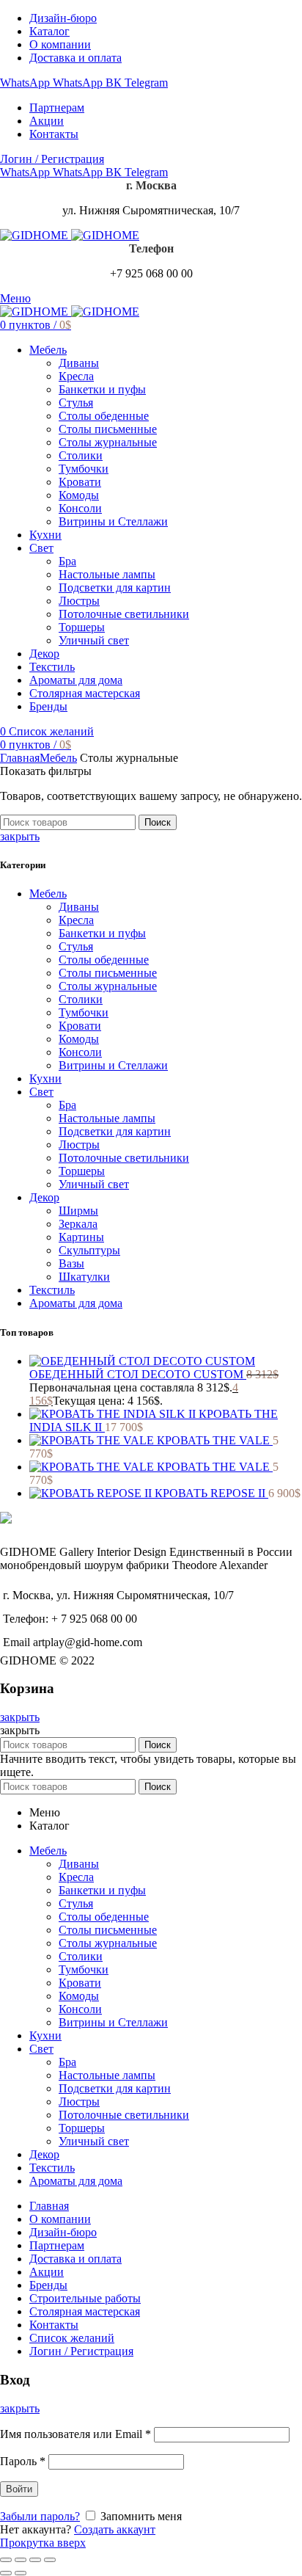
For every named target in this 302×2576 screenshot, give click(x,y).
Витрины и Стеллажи (113, 1065)
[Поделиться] (21, 2560)
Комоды (79, 1039)
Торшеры (82, 1171)
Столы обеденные (104, 960)
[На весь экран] (35, 2560)
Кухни (45, 1078)
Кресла (76, 920)
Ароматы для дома (76, 1303)
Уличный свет (94, 1184)
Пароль (23, 2461)
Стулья (76, 946)
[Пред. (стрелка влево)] (6, 2573)
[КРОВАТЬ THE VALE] (93, 1440)
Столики (81, 999)
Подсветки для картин (115, 1131)
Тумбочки (84, 1012)
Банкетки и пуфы (102, 933)
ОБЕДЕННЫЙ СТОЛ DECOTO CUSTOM (138, 1374)
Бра (67, 1105)
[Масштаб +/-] (50, 2560)
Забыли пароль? (40, 2516)
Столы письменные (108, 973)
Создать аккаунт (115, 2529)
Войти (19, 2489)
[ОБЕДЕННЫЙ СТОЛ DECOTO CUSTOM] (142, 1361)
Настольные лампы (107, 1118)
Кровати (80, 1026)
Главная (20, 758)
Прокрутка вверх (43, 2543)
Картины (81, 1237)
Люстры (79, 1145)
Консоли (80, 1052)
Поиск (158, 822)
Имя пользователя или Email (75, 2434)
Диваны (79, 907)
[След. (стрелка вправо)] (21, 2573)
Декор (44, 1197)
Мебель (58, 758)
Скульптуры (89, 1250)
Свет (41, 1092)
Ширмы (78, 1211)
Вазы (71, 1263)
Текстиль (52, 1290)
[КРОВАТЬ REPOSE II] (92, 1493)
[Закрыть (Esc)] (6, 2560)
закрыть (20, 836)
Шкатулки (84, 1277)
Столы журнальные (108, 986)
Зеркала (78, 1224)
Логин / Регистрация (81, 2351)
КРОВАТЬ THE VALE (215, 1440)
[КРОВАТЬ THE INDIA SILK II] (114, 1414)
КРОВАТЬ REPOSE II (211, 1493)
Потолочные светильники (124, 1158)
